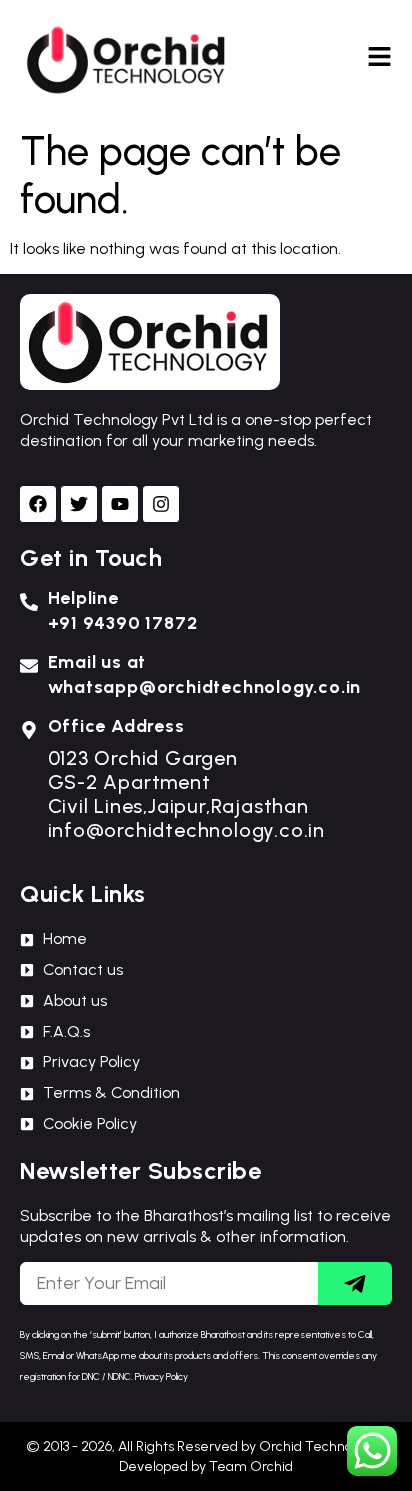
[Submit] (355, 1283)
